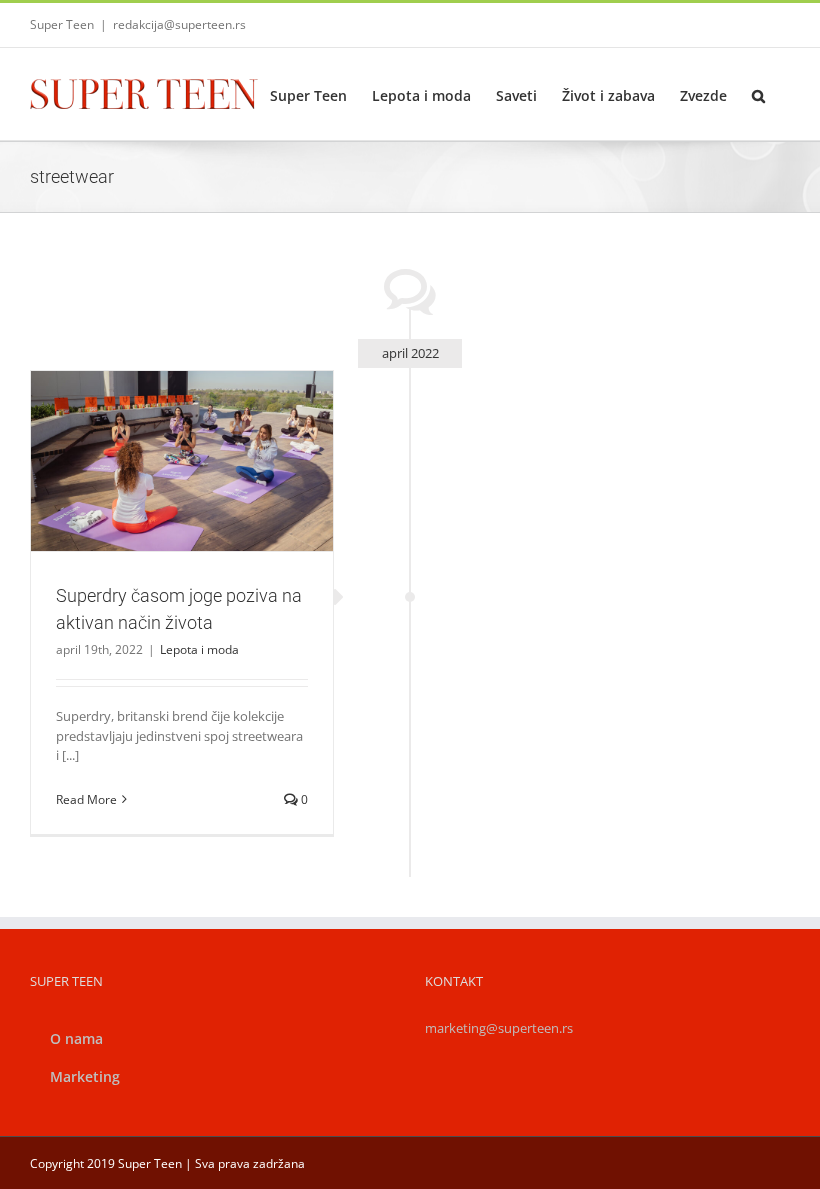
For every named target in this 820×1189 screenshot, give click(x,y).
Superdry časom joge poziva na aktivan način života (158, 426)
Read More (86, 799)
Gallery (205, 426)
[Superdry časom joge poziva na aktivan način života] (182, 461)
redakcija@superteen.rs (179, 24)
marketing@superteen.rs (499, 1028)
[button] (758, 94)
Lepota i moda (181, 504)
